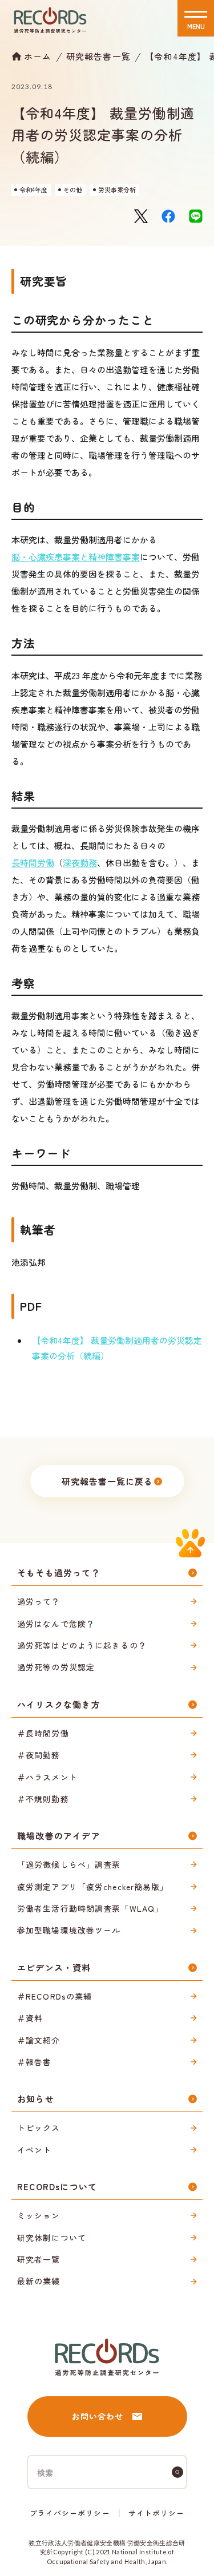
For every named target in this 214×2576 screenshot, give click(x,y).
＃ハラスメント (47, 1777)
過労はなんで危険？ (56, 1624)
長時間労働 (33, 863)
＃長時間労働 (43, 1733)
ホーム (38, 56)
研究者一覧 (39, 2259)
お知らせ (36, 2099)
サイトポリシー (156, 2513)
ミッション (39, 2215)
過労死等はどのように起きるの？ (82, 1645)
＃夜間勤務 (39, 1755)
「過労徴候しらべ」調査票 (69, 1864)
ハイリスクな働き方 (59, 1704)
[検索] (177, 2472)
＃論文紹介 (39, 2040)
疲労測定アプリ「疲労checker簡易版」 (93, 1887)
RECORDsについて (57, 2187)
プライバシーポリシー (70, 2513)
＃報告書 (34, 2062)
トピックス (39, 2127)
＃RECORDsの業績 (54, 1996)
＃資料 (30, 2018)
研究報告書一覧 (98, 56)
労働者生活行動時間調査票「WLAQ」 (90, 1908)
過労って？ (39, 1601)
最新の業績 (39, 2281)
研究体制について (52, 2238)
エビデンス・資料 (54, 1967)
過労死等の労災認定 (56, 1667)
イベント (34, 2150)
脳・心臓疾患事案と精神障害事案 (76, 557)
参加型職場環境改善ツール (69, 1930)
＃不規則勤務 (43, 1799)
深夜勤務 (80, 863)
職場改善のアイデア (59, 1836)
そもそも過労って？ (59, 1572)
